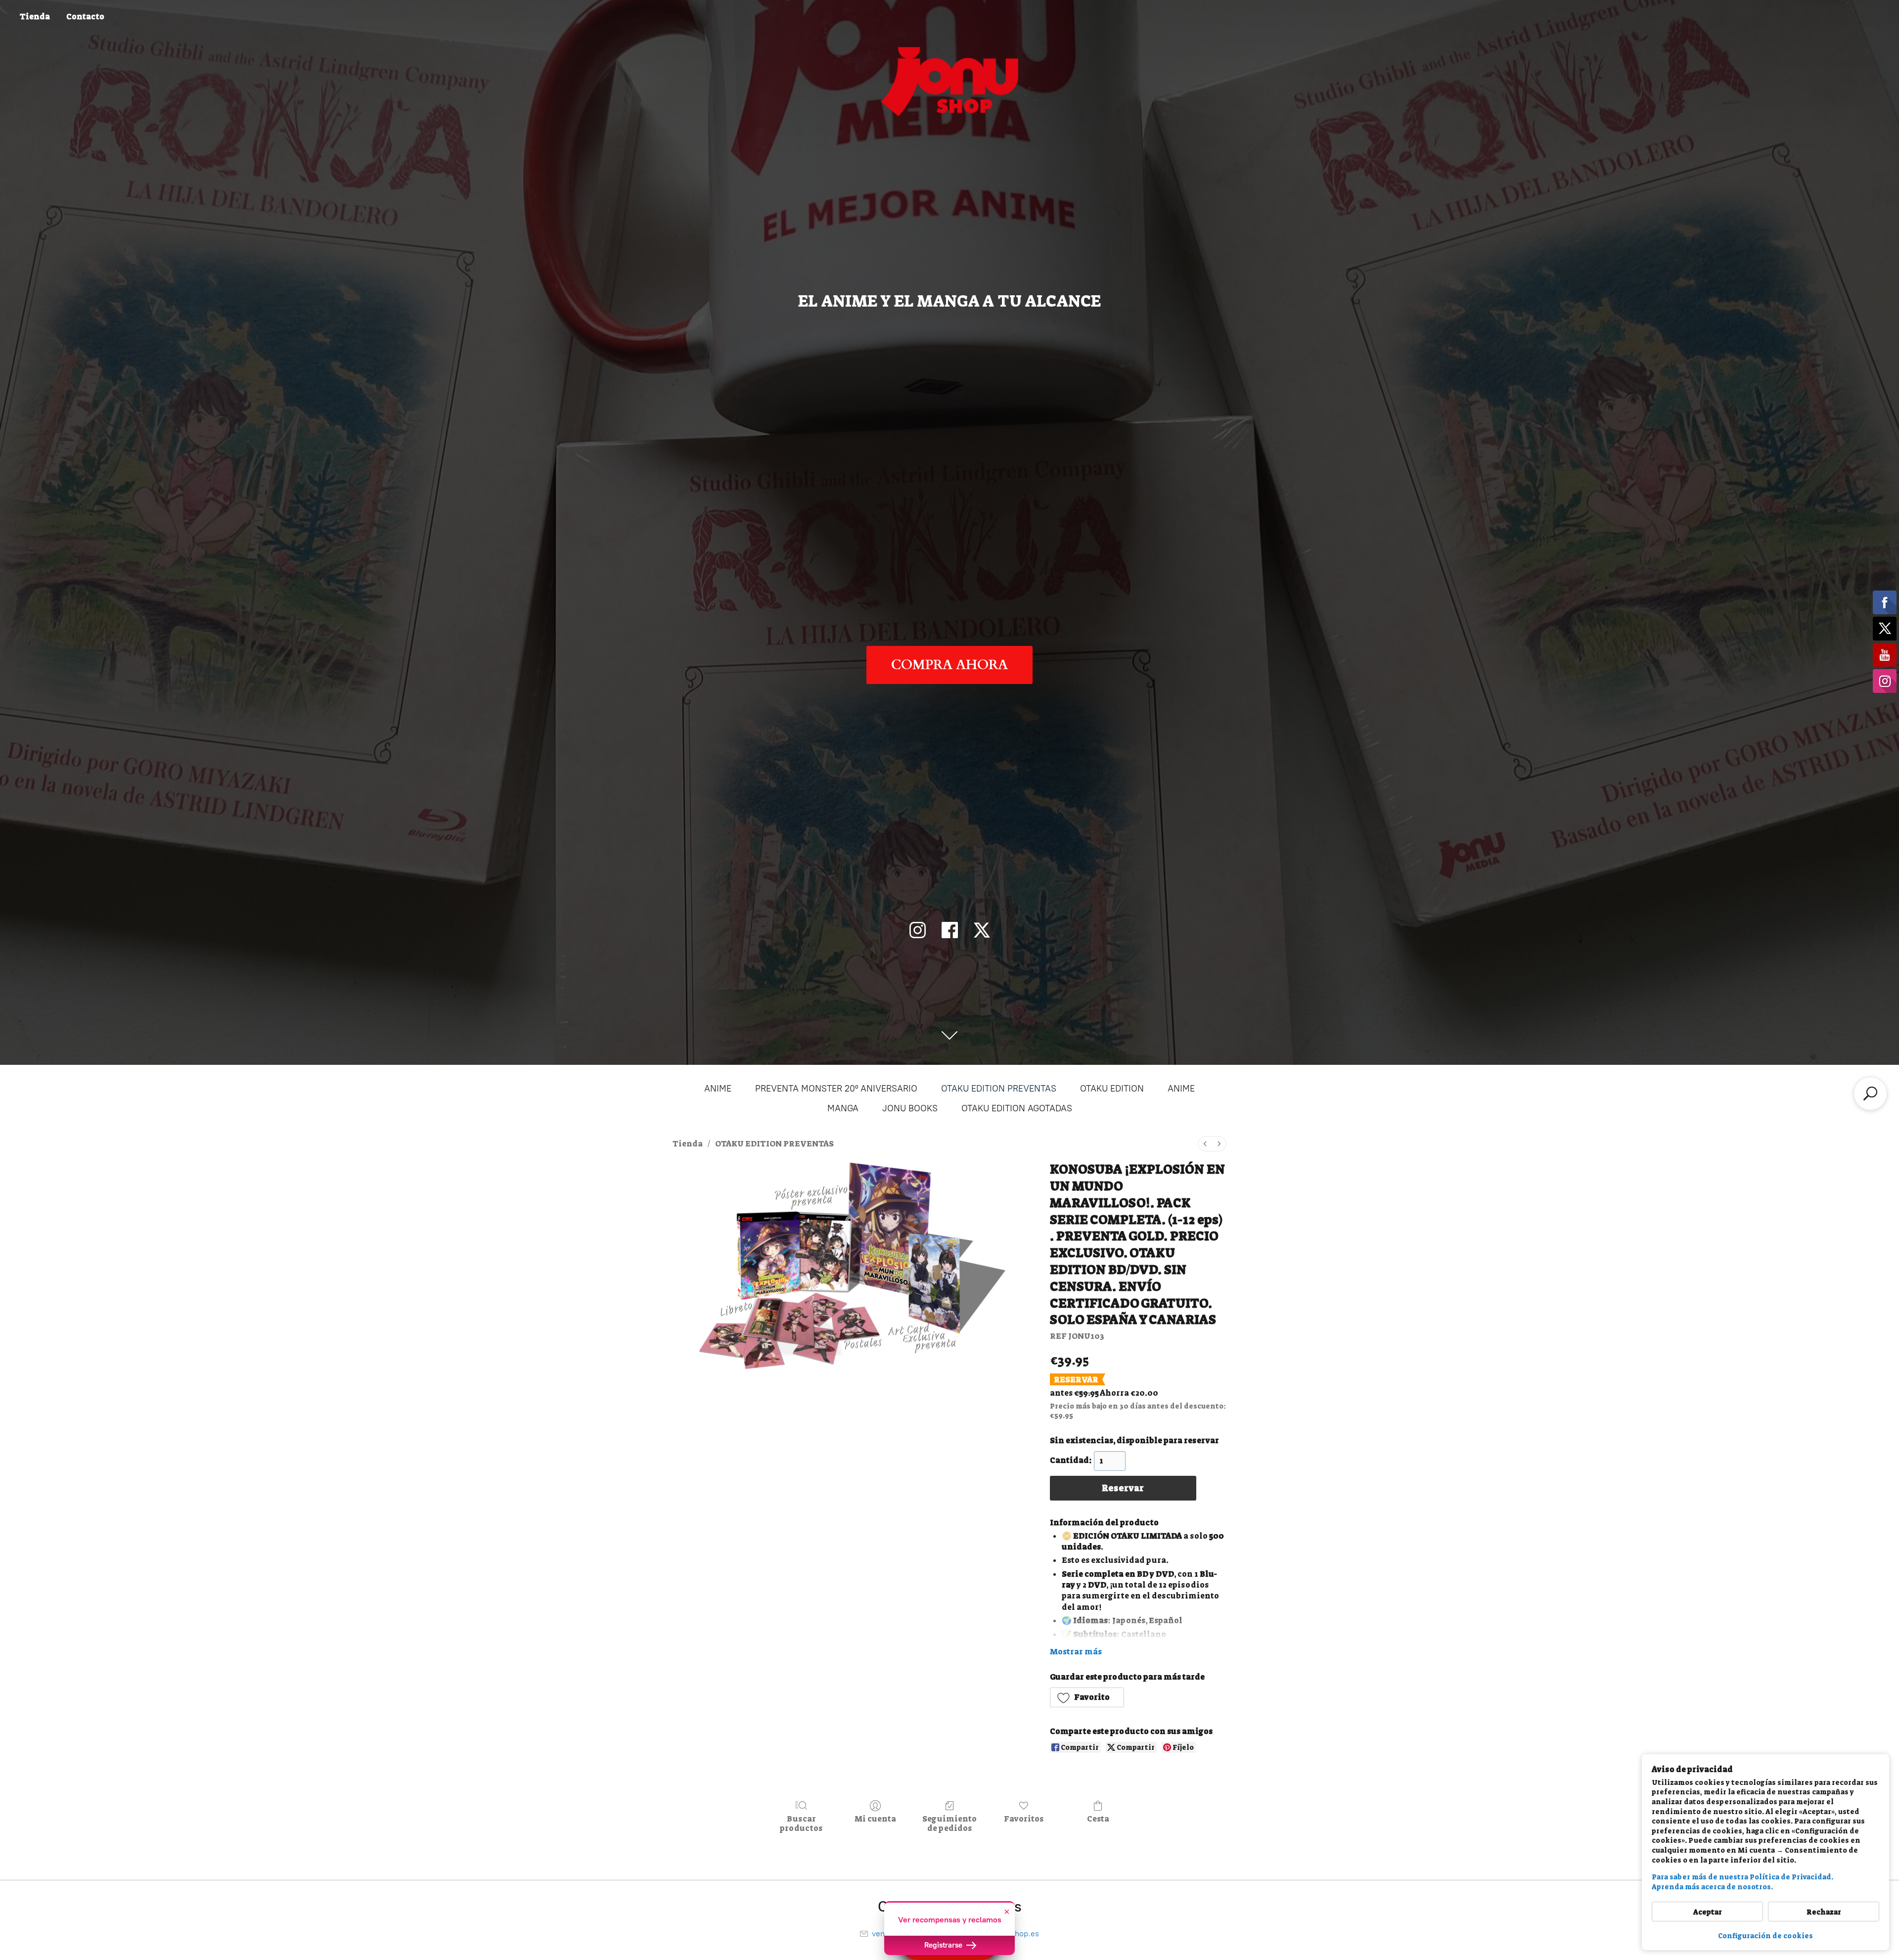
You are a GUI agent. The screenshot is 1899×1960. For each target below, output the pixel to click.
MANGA (843, 1108)
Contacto (85, 17)
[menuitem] (1205, 1144)
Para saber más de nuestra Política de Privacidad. (1742, 1877)
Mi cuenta (875, 1819)
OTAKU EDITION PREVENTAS (999, 1089)
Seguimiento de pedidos (949, 1823)
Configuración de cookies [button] (1765, 1936)
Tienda (35, 17)
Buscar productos (801, 1823)
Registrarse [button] (944, 1945)
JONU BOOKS (910, 1108)
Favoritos (1024, 1819)
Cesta (1098, 1819)
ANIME (718, 1089)
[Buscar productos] (1870, 1094)
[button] (1087, 1697)
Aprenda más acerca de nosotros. (1712, 1887)
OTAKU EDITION (1112, 1089)
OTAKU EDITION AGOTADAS (1017, 1108)
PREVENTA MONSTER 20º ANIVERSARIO (836, 1089)
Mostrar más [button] (1076, 1652)
